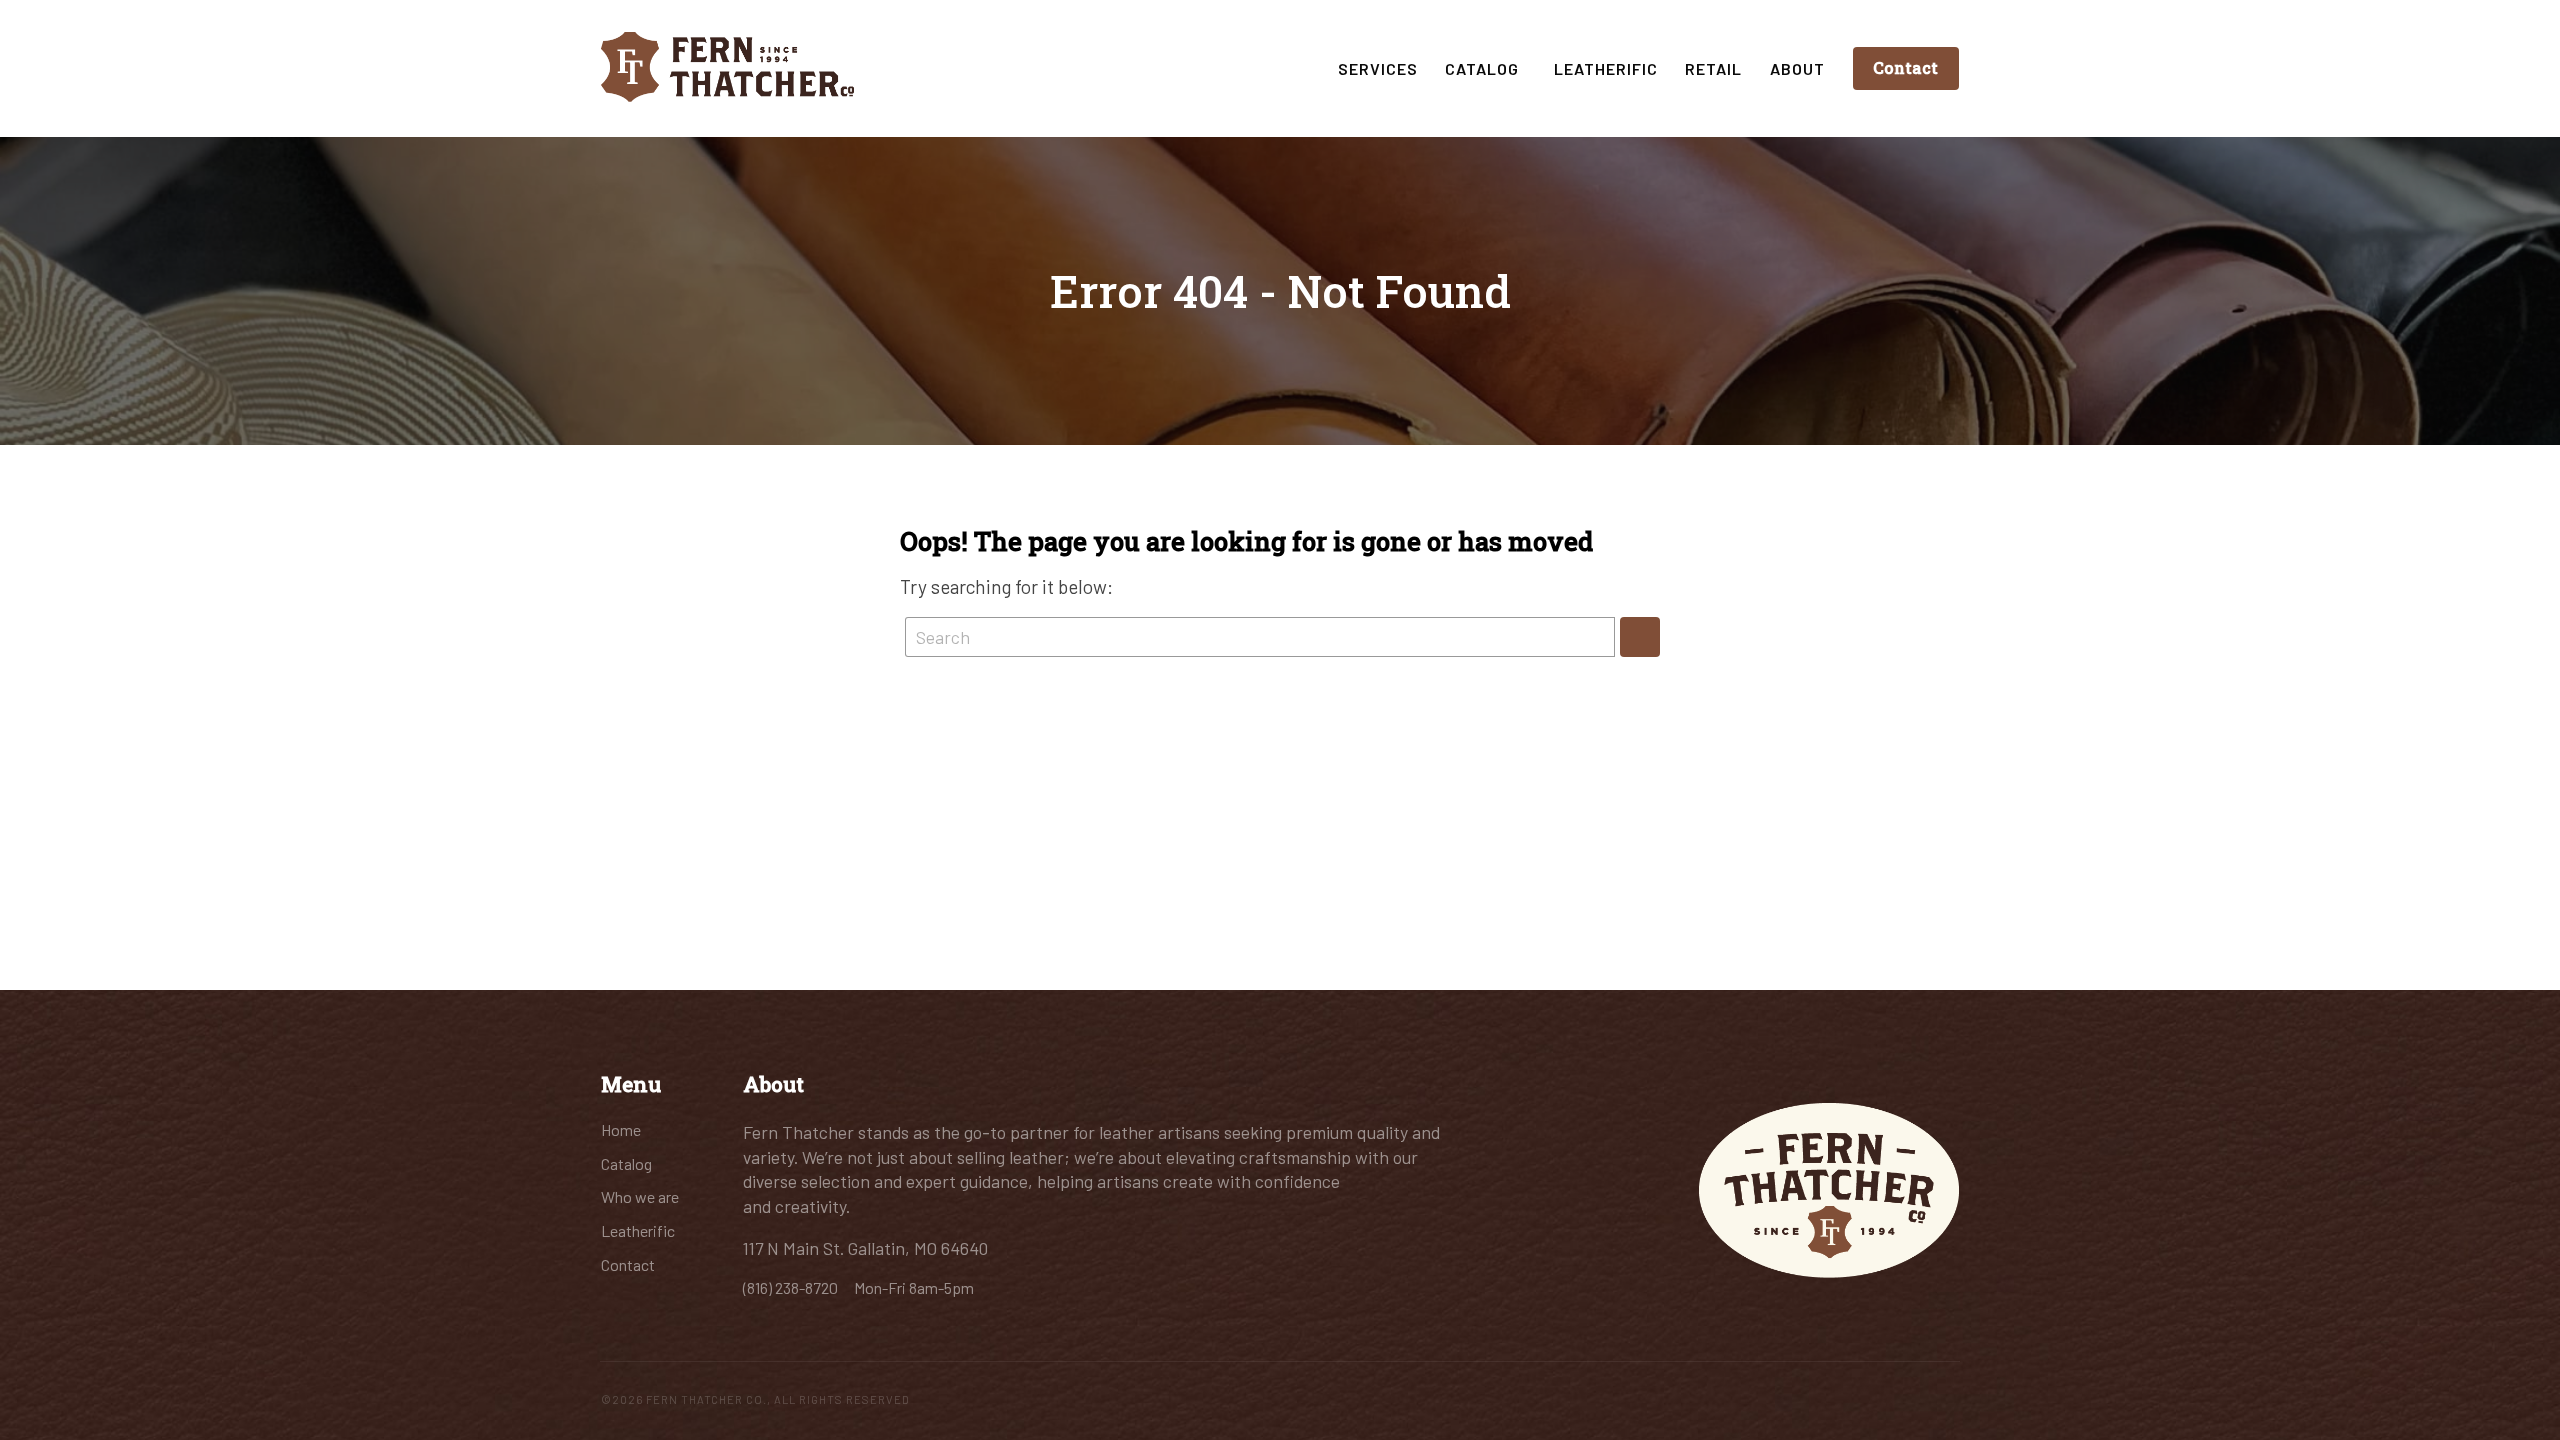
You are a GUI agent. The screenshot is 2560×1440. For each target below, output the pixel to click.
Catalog (1486, 68)
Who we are (640, 1196)
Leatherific (1606, 68)
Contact (1905, 67)
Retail (1713, 68)
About (1797, 68)
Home (621, 1129)
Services (1378, 68)
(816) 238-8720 (792, 1287)
